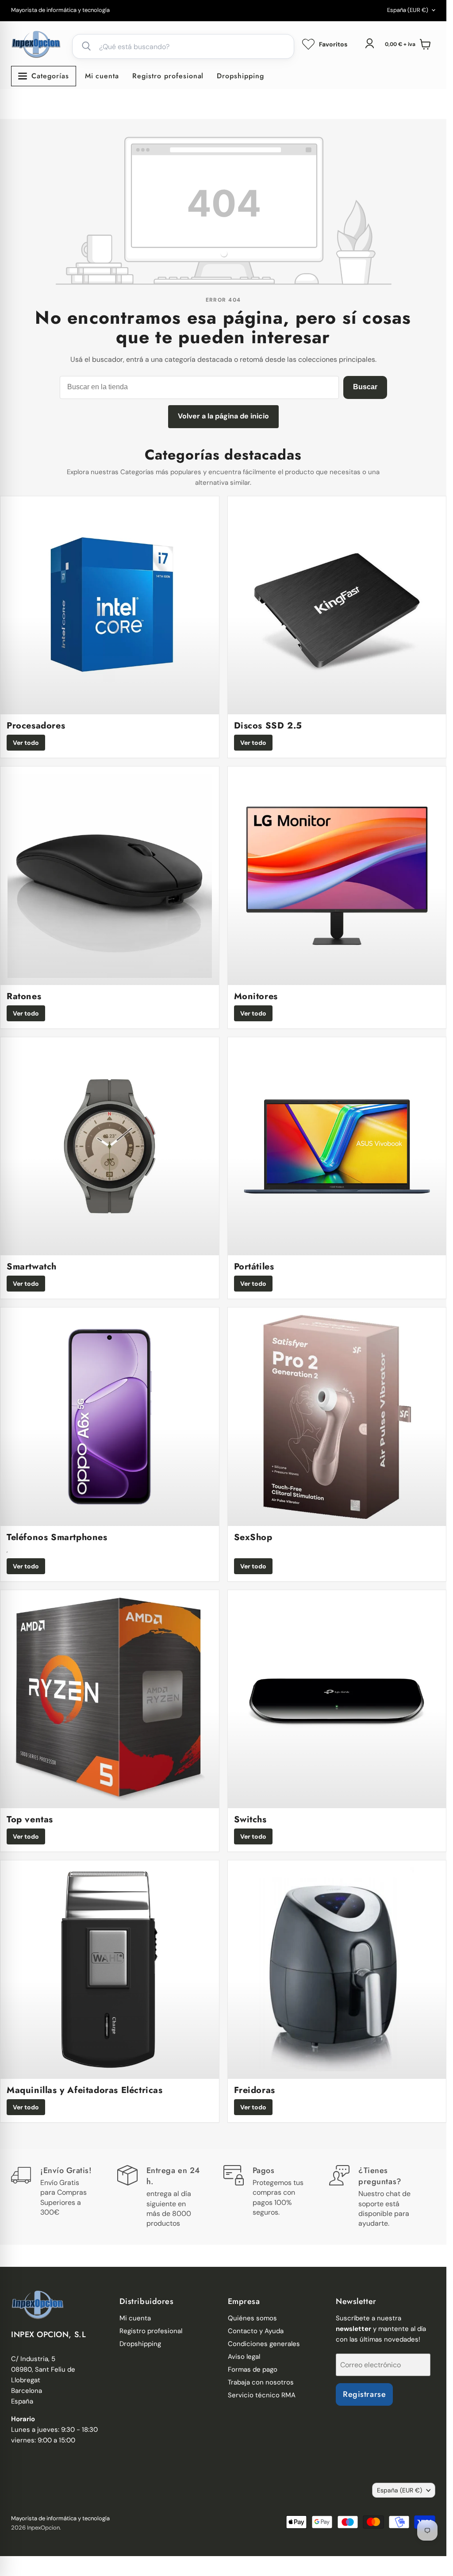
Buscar (365, 387)
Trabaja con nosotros (261, 2382)
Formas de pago (253, 2369)
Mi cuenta (102, 76)
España (408, 10)
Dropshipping (240, 76)
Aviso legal (244, 2357)
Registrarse (364, 2394)
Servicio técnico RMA (262, 2395)
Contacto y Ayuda (256, 2331)
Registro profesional (168, 76)
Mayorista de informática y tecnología (60, 10)
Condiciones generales (264, 2344)
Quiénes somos (252, 2318)
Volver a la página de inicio (223, 416)
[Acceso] (369, 43)
